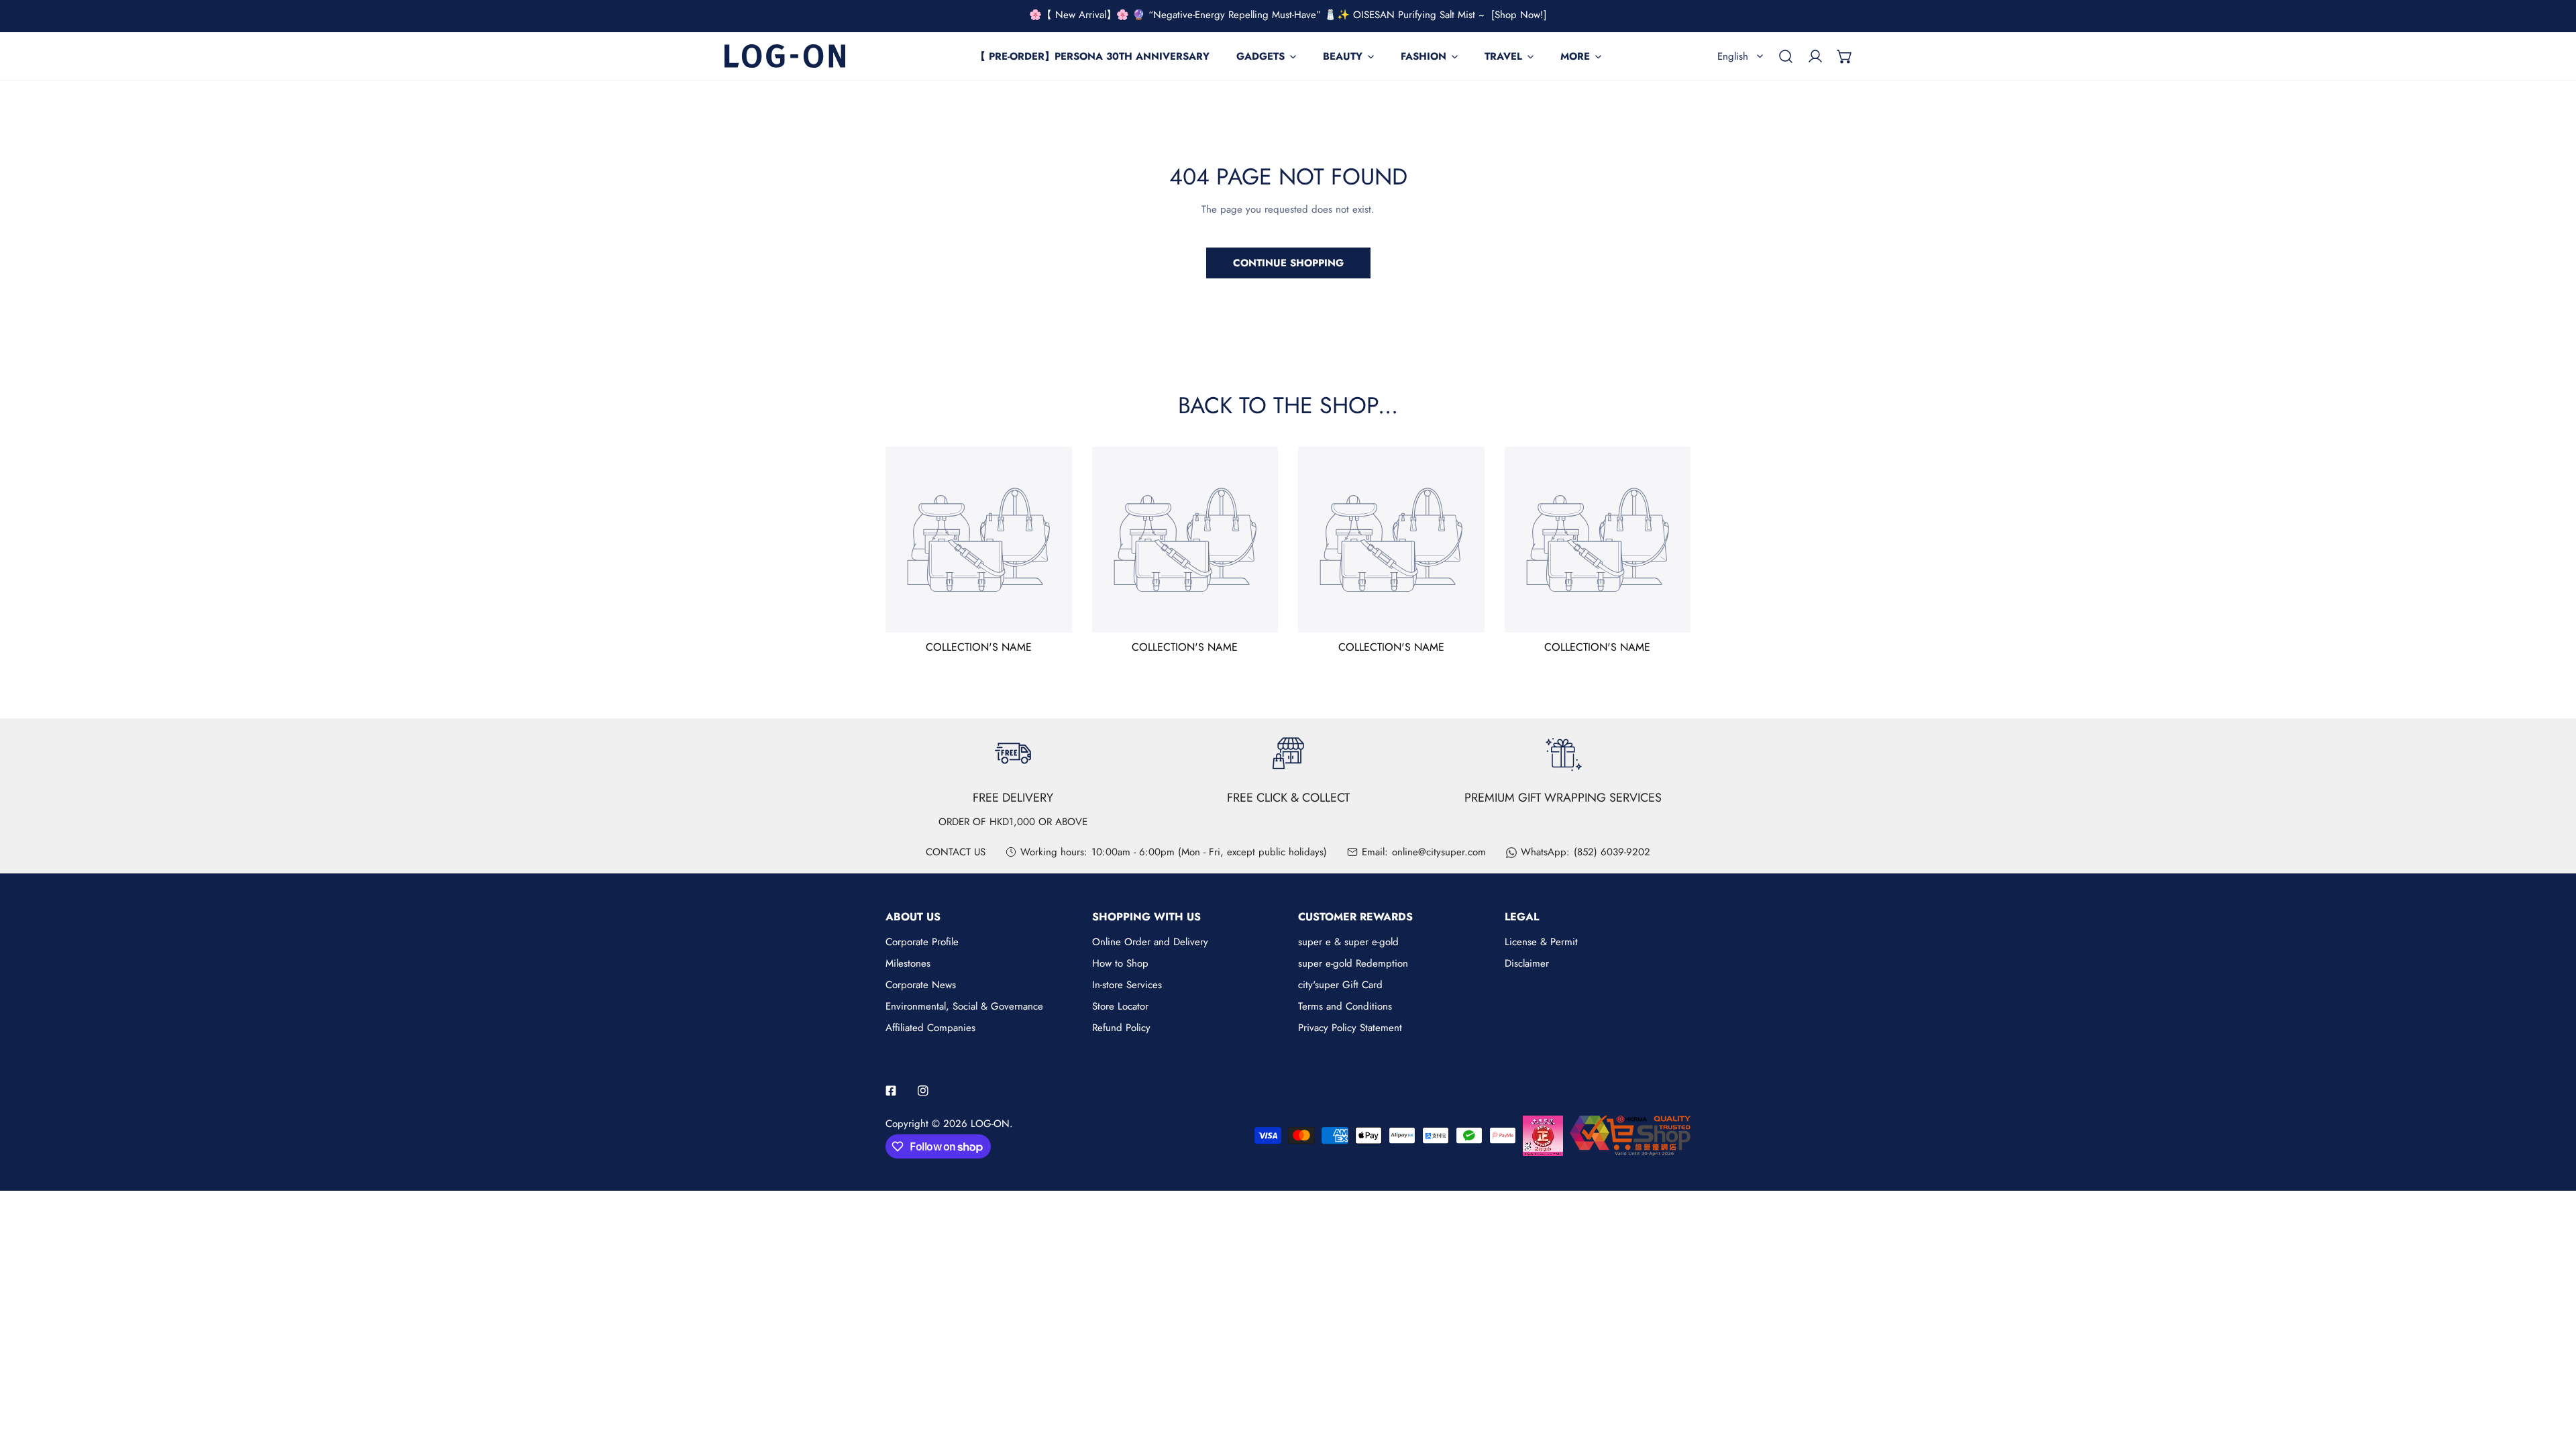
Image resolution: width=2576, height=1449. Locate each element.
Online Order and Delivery (1150, 942)
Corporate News (921, 985)
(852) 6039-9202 (1612, 852)
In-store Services (1127, 985)
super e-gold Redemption (1353, 963)
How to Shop (1120, 963)
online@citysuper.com (1439, 852)
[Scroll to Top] (2552, 1378)
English (1733, 56)
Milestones (908, 963)
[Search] (1786, 56)
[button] (1845, 56)
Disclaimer (1527, 963)
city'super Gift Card (1340, 985)
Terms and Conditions (1345, 1006)
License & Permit (1541, 942)
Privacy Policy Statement (1350, 1028)
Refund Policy (1121, 1028)
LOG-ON (990, 1124)
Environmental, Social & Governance (964, 1006)
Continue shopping (1288, 263)
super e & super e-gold (1348, 942)
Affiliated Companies (930, 1028)
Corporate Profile (922, 942)
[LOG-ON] (785, 56)
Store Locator (1120, 1006)
